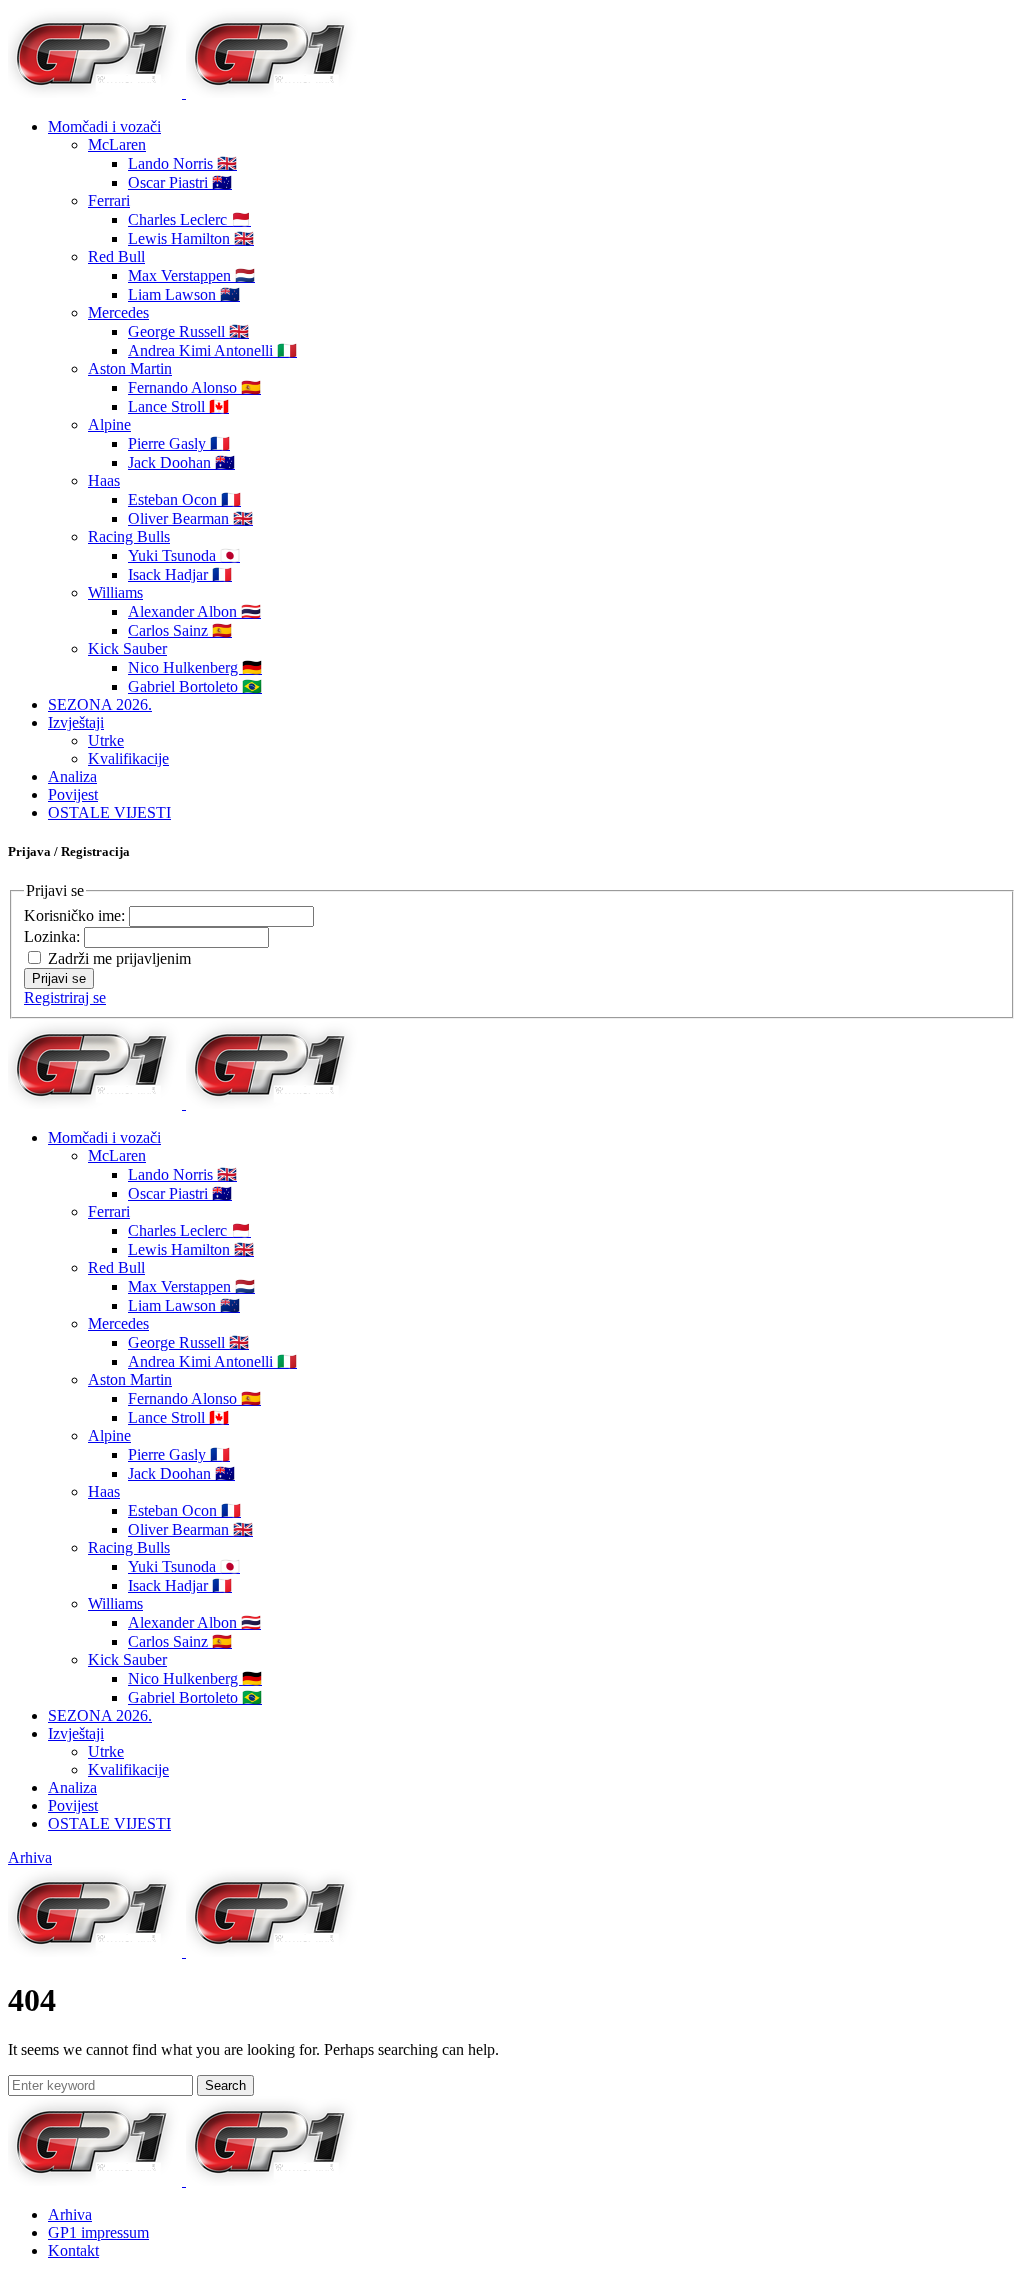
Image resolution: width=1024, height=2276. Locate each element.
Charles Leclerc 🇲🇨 (189, 219)
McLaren (117, 144)
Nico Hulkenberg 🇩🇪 (195, 667)
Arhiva (30, 1857)
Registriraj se (65, 997)
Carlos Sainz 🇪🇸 (180, 630)
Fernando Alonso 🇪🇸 (194, 387)
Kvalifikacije (128, 758)
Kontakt (73, 2250)
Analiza (72, 776)
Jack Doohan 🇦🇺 (181, 462)
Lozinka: (54, 936)
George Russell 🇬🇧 (188, 331)
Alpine (109, 424)
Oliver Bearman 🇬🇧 (190, 518)
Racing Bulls (129, 536)
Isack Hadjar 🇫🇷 (180, 574)
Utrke (106, 740)
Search (225, 2085)
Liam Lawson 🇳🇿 (184, 294)
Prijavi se (59, 978)
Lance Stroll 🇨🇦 (178, 406)
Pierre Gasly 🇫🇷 (179, 443)
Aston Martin (130, 368)
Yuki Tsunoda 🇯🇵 (184, 555)
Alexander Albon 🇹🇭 (194, 611)
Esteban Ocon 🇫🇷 (184, 499)
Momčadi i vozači (104, 126)
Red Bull (116, 256)
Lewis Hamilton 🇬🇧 (191, 238)
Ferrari (109, 200)
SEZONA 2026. (100, 704)
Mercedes (118, 312)
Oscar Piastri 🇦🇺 (180, 182)
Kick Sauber (127, 648)
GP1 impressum (98, 2232)
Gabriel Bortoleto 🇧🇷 (195, 686)
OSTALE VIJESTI (109, 812)
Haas (104, 480)
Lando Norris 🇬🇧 (182, 163)
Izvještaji (76, 722)
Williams (115, 592)
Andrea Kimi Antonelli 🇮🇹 (212, 350)
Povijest (73, 794)
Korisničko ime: (76, 915)
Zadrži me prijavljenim (119, 958)
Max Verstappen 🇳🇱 (191, 275)
